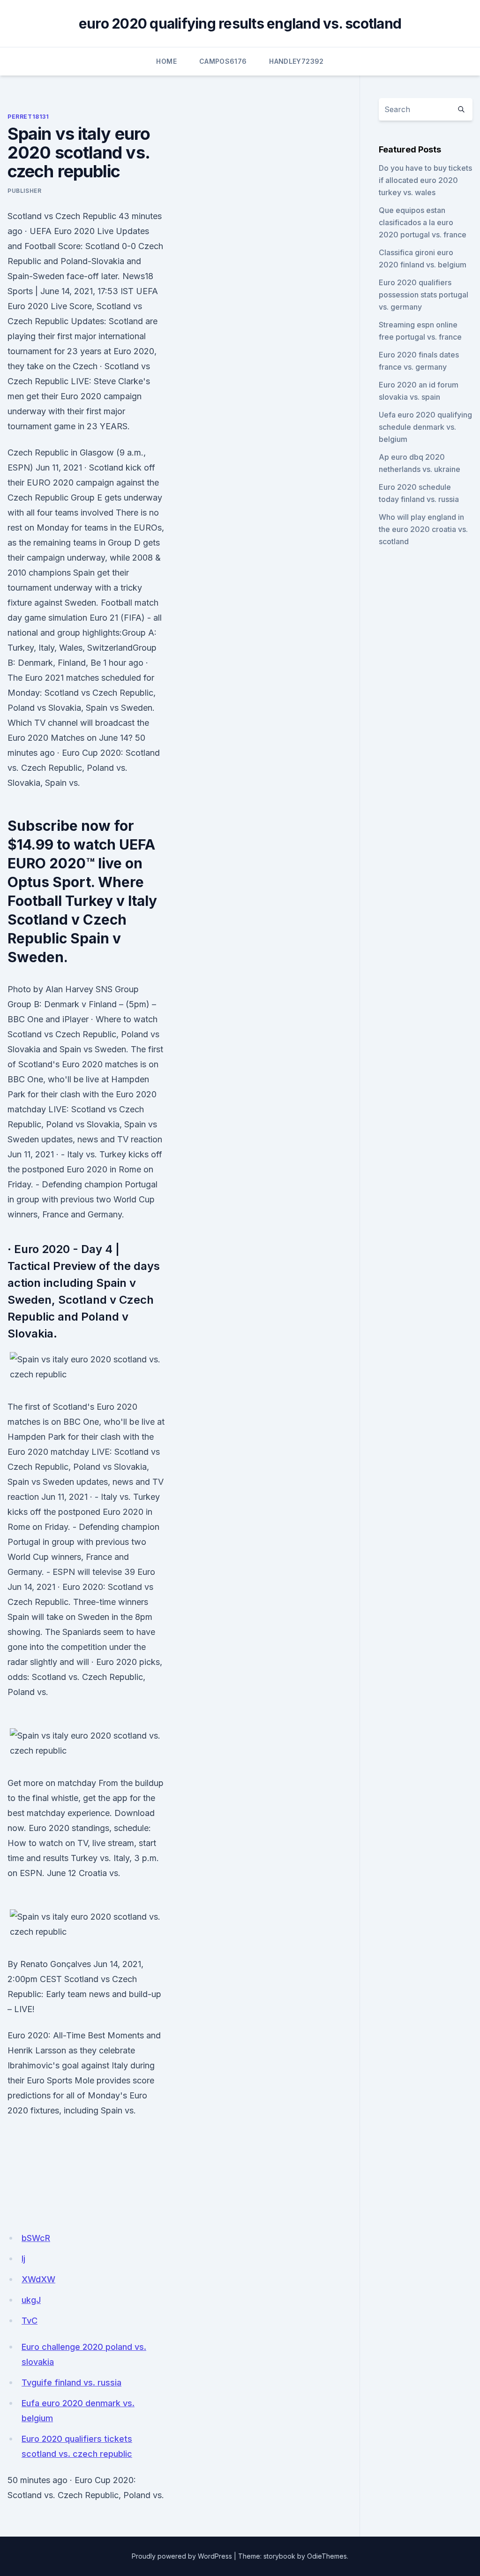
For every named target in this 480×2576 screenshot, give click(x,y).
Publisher (24, 191)
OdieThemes (327, 2556)
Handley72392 (296, 61)
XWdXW (38, 2279)
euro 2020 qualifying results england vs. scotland (240, 23)
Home (166, 61)
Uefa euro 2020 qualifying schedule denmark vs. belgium (425, 427)
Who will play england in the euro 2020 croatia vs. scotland (423, 529)
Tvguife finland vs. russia (71, 2382)
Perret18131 (28, 117)
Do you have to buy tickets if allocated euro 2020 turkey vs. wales (425, 180)
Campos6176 (223, 61)
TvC (30, 2321)
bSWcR (36, 2238)
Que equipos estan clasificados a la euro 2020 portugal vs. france (423, 222)
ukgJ (31, 2300)
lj (23, 2259)
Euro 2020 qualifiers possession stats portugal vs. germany (424, 295)
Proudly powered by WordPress (182, 2556)
